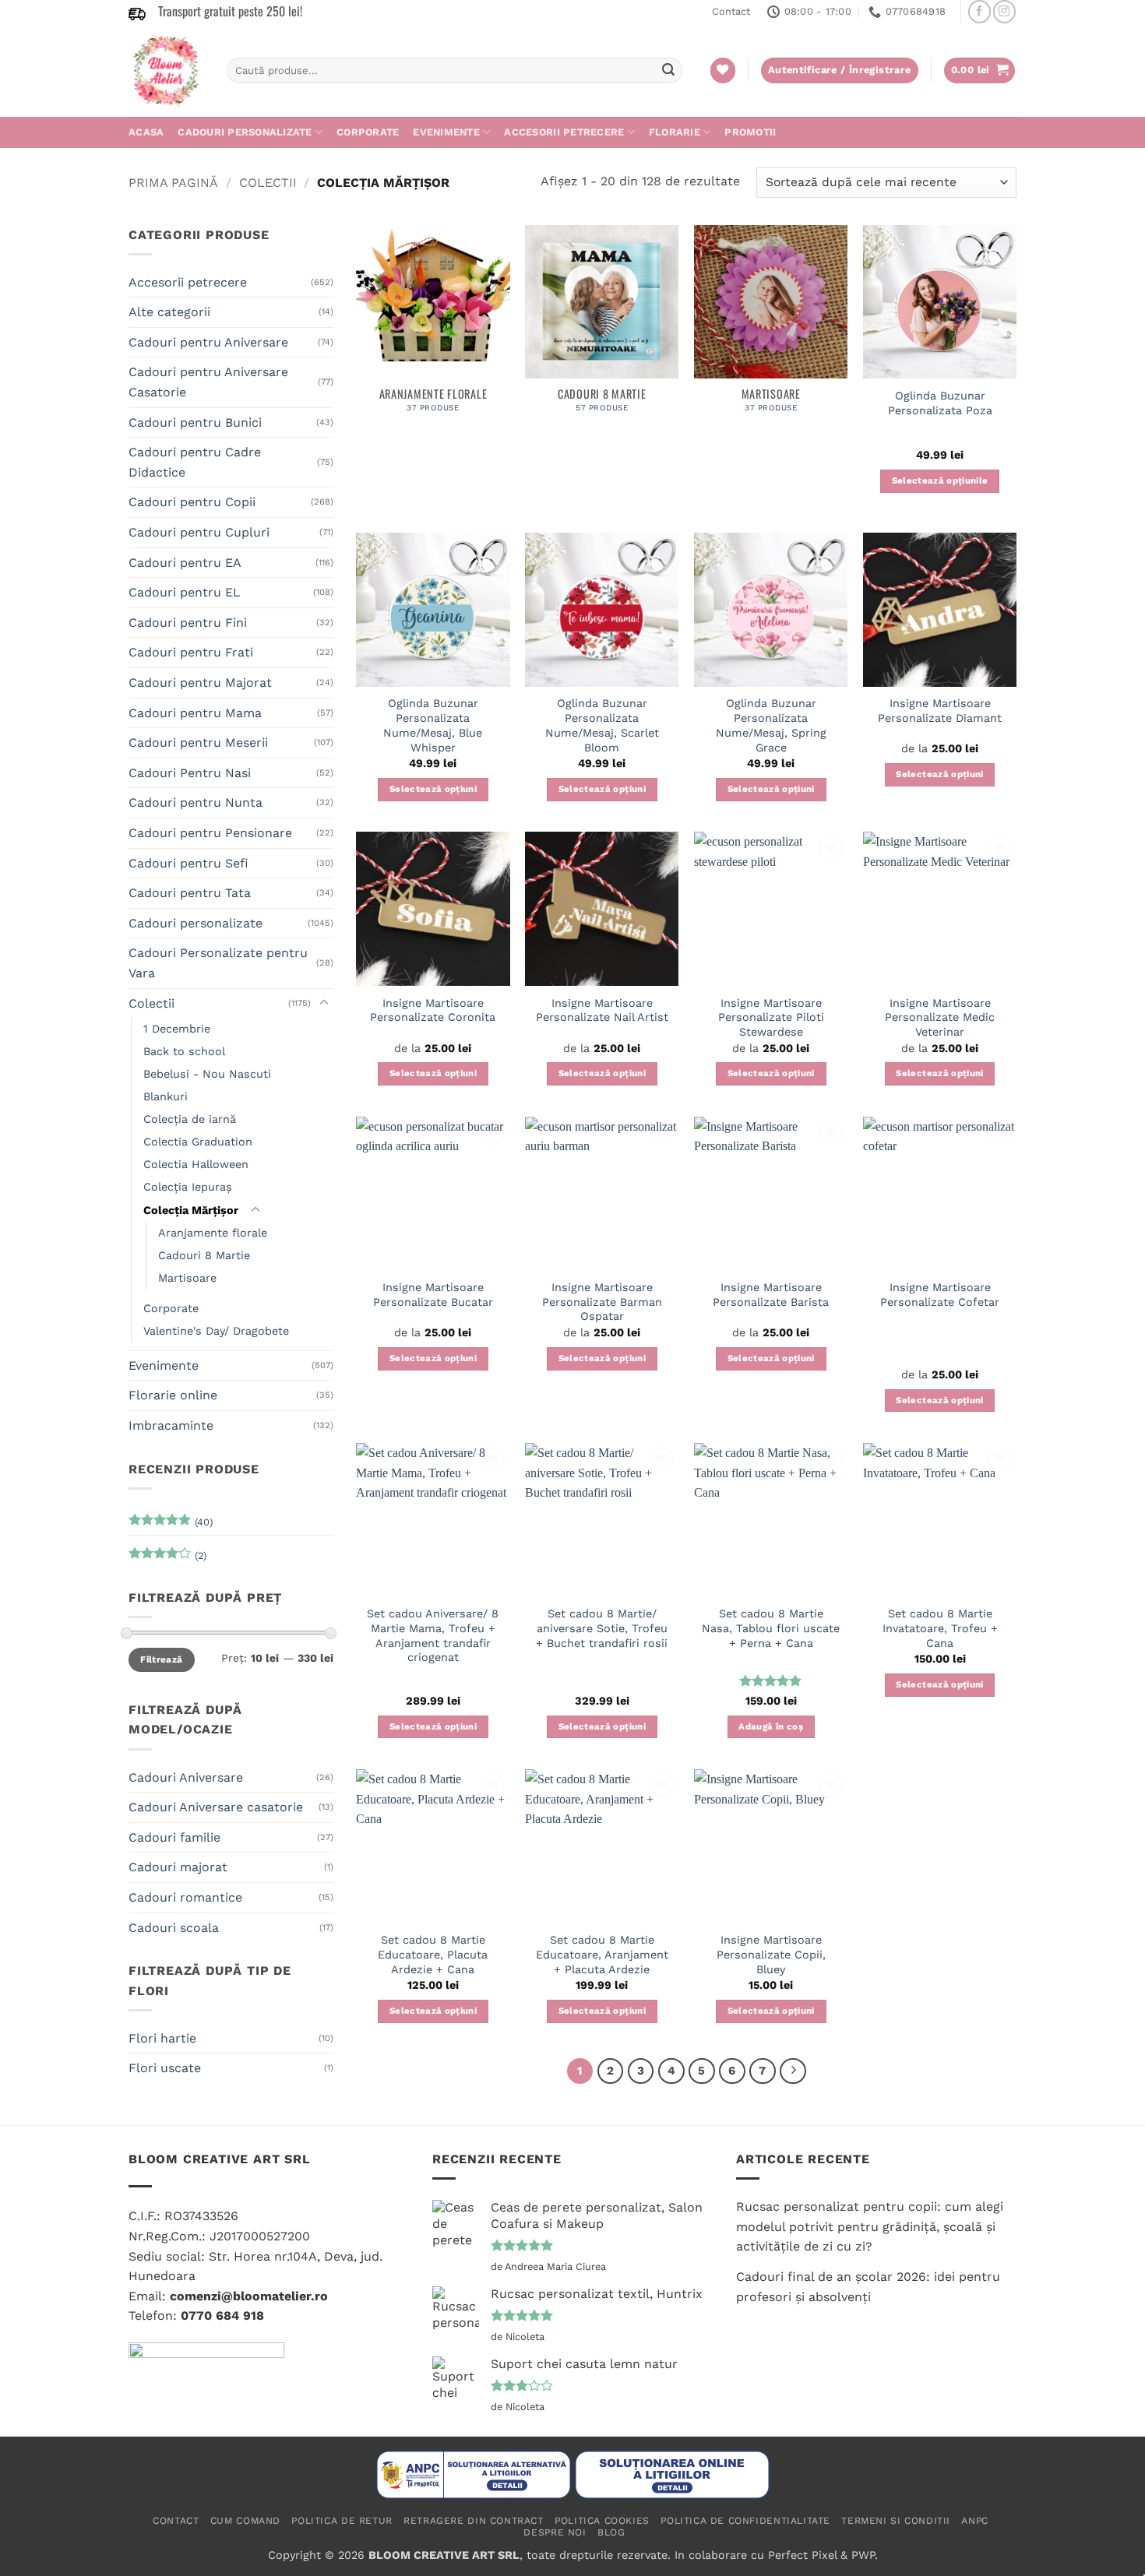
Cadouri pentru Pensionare (210, 833)
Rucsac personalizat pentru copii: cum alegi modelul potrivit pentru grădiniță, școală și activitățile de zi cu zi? (870, 2226)
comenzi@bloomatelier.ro (249, 2296)
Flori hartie (162, 2038)
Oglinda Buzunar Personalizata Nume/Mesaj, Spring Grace (771, 725)
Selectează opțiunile (940, 480)
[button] (980, 70)
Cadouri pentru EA (185, 563)
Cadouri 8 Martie (204, 1255)
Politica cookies (602, 2521)
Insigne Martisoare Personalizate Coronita (433, 1010)
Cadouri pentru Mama (195, 713)
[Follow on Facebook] (979, 11)
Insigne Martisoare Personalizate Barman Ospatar (602, 1302)
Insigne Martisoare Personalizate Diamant (940, 711)
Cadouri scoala (174, 1928)
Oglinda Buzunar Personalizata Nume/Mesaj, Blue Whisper (433, 725)
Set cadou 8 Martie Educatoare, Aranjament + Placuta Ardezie (602, 1954)
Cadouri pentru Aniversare (208, 342)
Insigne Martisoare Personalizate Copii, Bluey (771, 1954)
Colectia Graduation (198, 1142)
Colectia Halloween (196, 1164)
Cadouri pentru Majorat (200, 683)
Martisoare (187, 1278)
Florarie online (173, 1395)
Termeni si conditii (896, 2521)
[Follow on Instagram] (1004, 11)
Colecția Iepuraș (188, 1187)
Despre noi (555, 2532)
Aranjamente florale (213, 1233)
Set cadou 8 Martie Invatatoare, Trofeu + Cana (940, 1628)
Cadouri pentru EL (185, 592)
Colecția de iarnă (190, 1119)
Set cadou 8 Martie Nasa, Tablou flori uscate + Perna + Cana (771, 1628)
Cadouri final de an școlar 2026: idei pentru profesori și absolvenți (868, 2287)
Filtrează (161, 1659)
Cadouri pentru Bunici (195, 422)
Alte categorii (169, 312)
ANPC (974, 2521)
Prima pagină (173, 183)
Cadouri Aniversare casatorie (216, 1807)
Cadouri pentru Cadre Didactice (195, 462)
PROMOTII (750, 132)
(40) (171, 1526)
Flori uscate (165, 2068)
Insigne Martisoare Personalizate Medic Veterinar (940, 1017)
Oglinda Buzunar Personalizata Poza (940, 403)
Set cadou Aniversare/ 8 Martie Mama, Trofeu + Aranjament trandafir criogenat (433, 1635)
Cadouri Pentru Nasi (190, 773)
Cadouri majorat (178, 1867)
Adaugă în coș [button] (771, 1726)
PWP (863, 2555)
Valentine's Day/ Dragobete (216, 1331)
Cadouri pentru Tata (190, 893)
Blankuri (166, 1096)
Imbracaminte (171, 1425)
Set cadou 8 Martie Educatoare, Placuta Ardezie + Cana (433, 1954)
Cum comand (245, 2521)
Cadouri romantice (185, 1897)
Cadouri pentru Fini (188, 623)
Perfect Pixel (802, 2555)
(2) (167, 1559)
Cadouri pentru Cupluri (199, 532)
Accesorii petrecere (564, 132)
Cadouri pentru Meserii (198, 743)
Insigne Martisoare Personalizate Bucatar (433, 1295)
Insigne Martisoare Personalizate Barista (771, 1295)
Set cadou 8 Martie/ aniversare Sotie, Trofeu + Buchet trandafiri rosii (602, 1628)
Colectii (268, 183)
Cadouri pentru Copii (192, 502)
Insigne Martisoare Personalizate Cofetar (940, 1295)
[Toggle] (324, 1003)
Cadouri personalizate (245, 132)
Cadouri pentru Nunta (196, 802)
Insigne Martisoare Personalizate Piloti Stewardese (771, 1017)
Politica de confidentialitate (745, 2521)
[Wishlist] (723, 70)
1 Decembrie (177, 1029)
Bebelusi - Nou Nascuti (207, 1074)
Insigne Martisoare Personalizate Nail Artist (602, 1010)
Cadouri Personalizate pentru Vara (218, 963)
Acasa (146, 132)
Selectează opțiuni (433, 789)
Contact (731, 11)
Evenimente (446, 132)
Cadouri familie (174, 1837)
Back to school (184, 1051)
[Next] (793, 2071)
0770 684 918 (222, 2316)
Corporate (368, 132)
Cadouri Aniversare (186, 1777)
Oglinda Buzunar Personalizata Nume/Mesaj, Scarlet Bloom (602, 725)
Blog (611, 2532)
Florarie (675, 132)
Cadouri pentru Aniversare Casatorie (208, 382)
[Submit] (668, 71)
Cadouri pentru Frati (191, 652)
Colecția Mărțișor (191, 1210)
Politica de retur (342, 2521)
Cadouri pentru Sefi (188, 863)
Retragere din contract (473, 2521)
